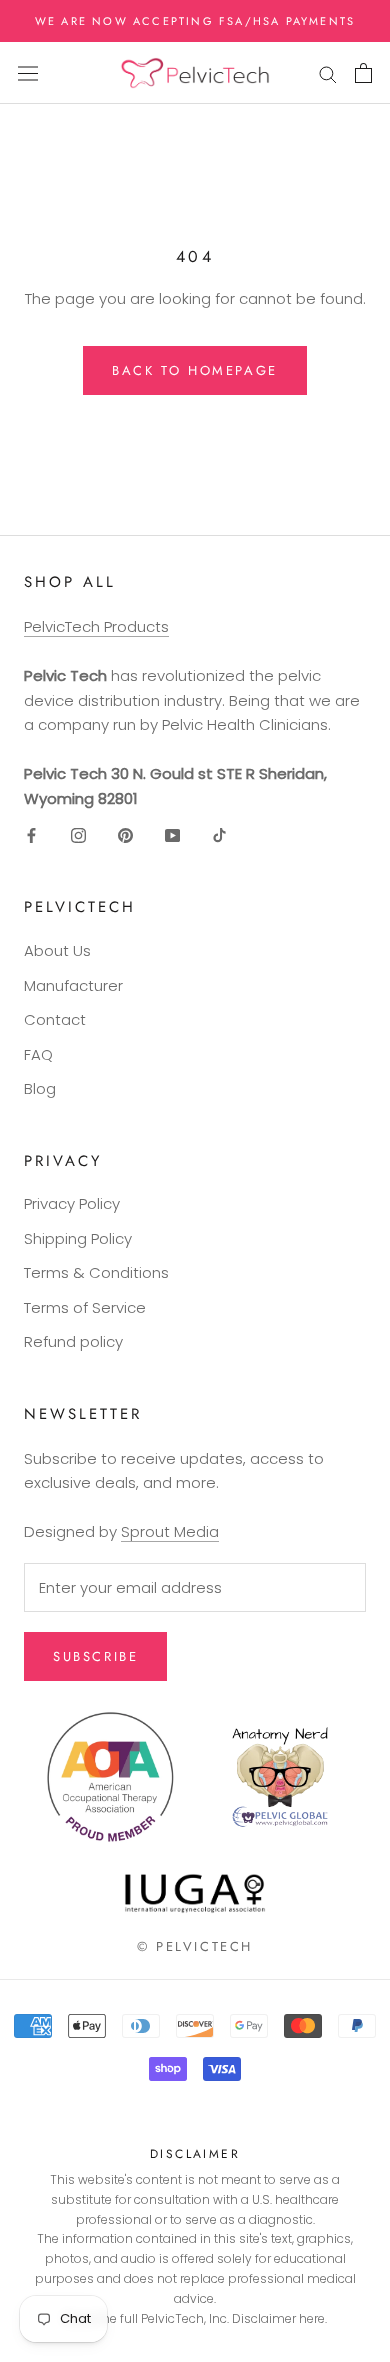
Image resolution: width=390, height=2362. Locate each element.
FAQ (38, 1054)
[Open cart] (363, 73)
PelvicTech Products (96, 626)
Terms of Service (85, 1307)
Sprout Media (170, 1531)
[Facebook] (31, 835)
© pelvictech (195, 1946)
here (312, 2318)
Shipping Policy (78, 1238)
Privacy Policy (72, 1203)
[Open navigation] (28, 73)
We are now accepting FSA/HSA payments (195, 21)
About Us (57, 950)
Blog (40, 1088)
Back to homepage (195, 370)
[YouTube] (172, 835)
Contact (55, 1019)
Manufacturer (73, 985)
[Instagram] (78, 835)
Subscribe (95, 1656)
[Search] (328, 73)
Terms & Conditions (96, 1272)
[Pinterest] (125, 835)
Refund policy (73, 1341)
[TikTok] (219, 835)
